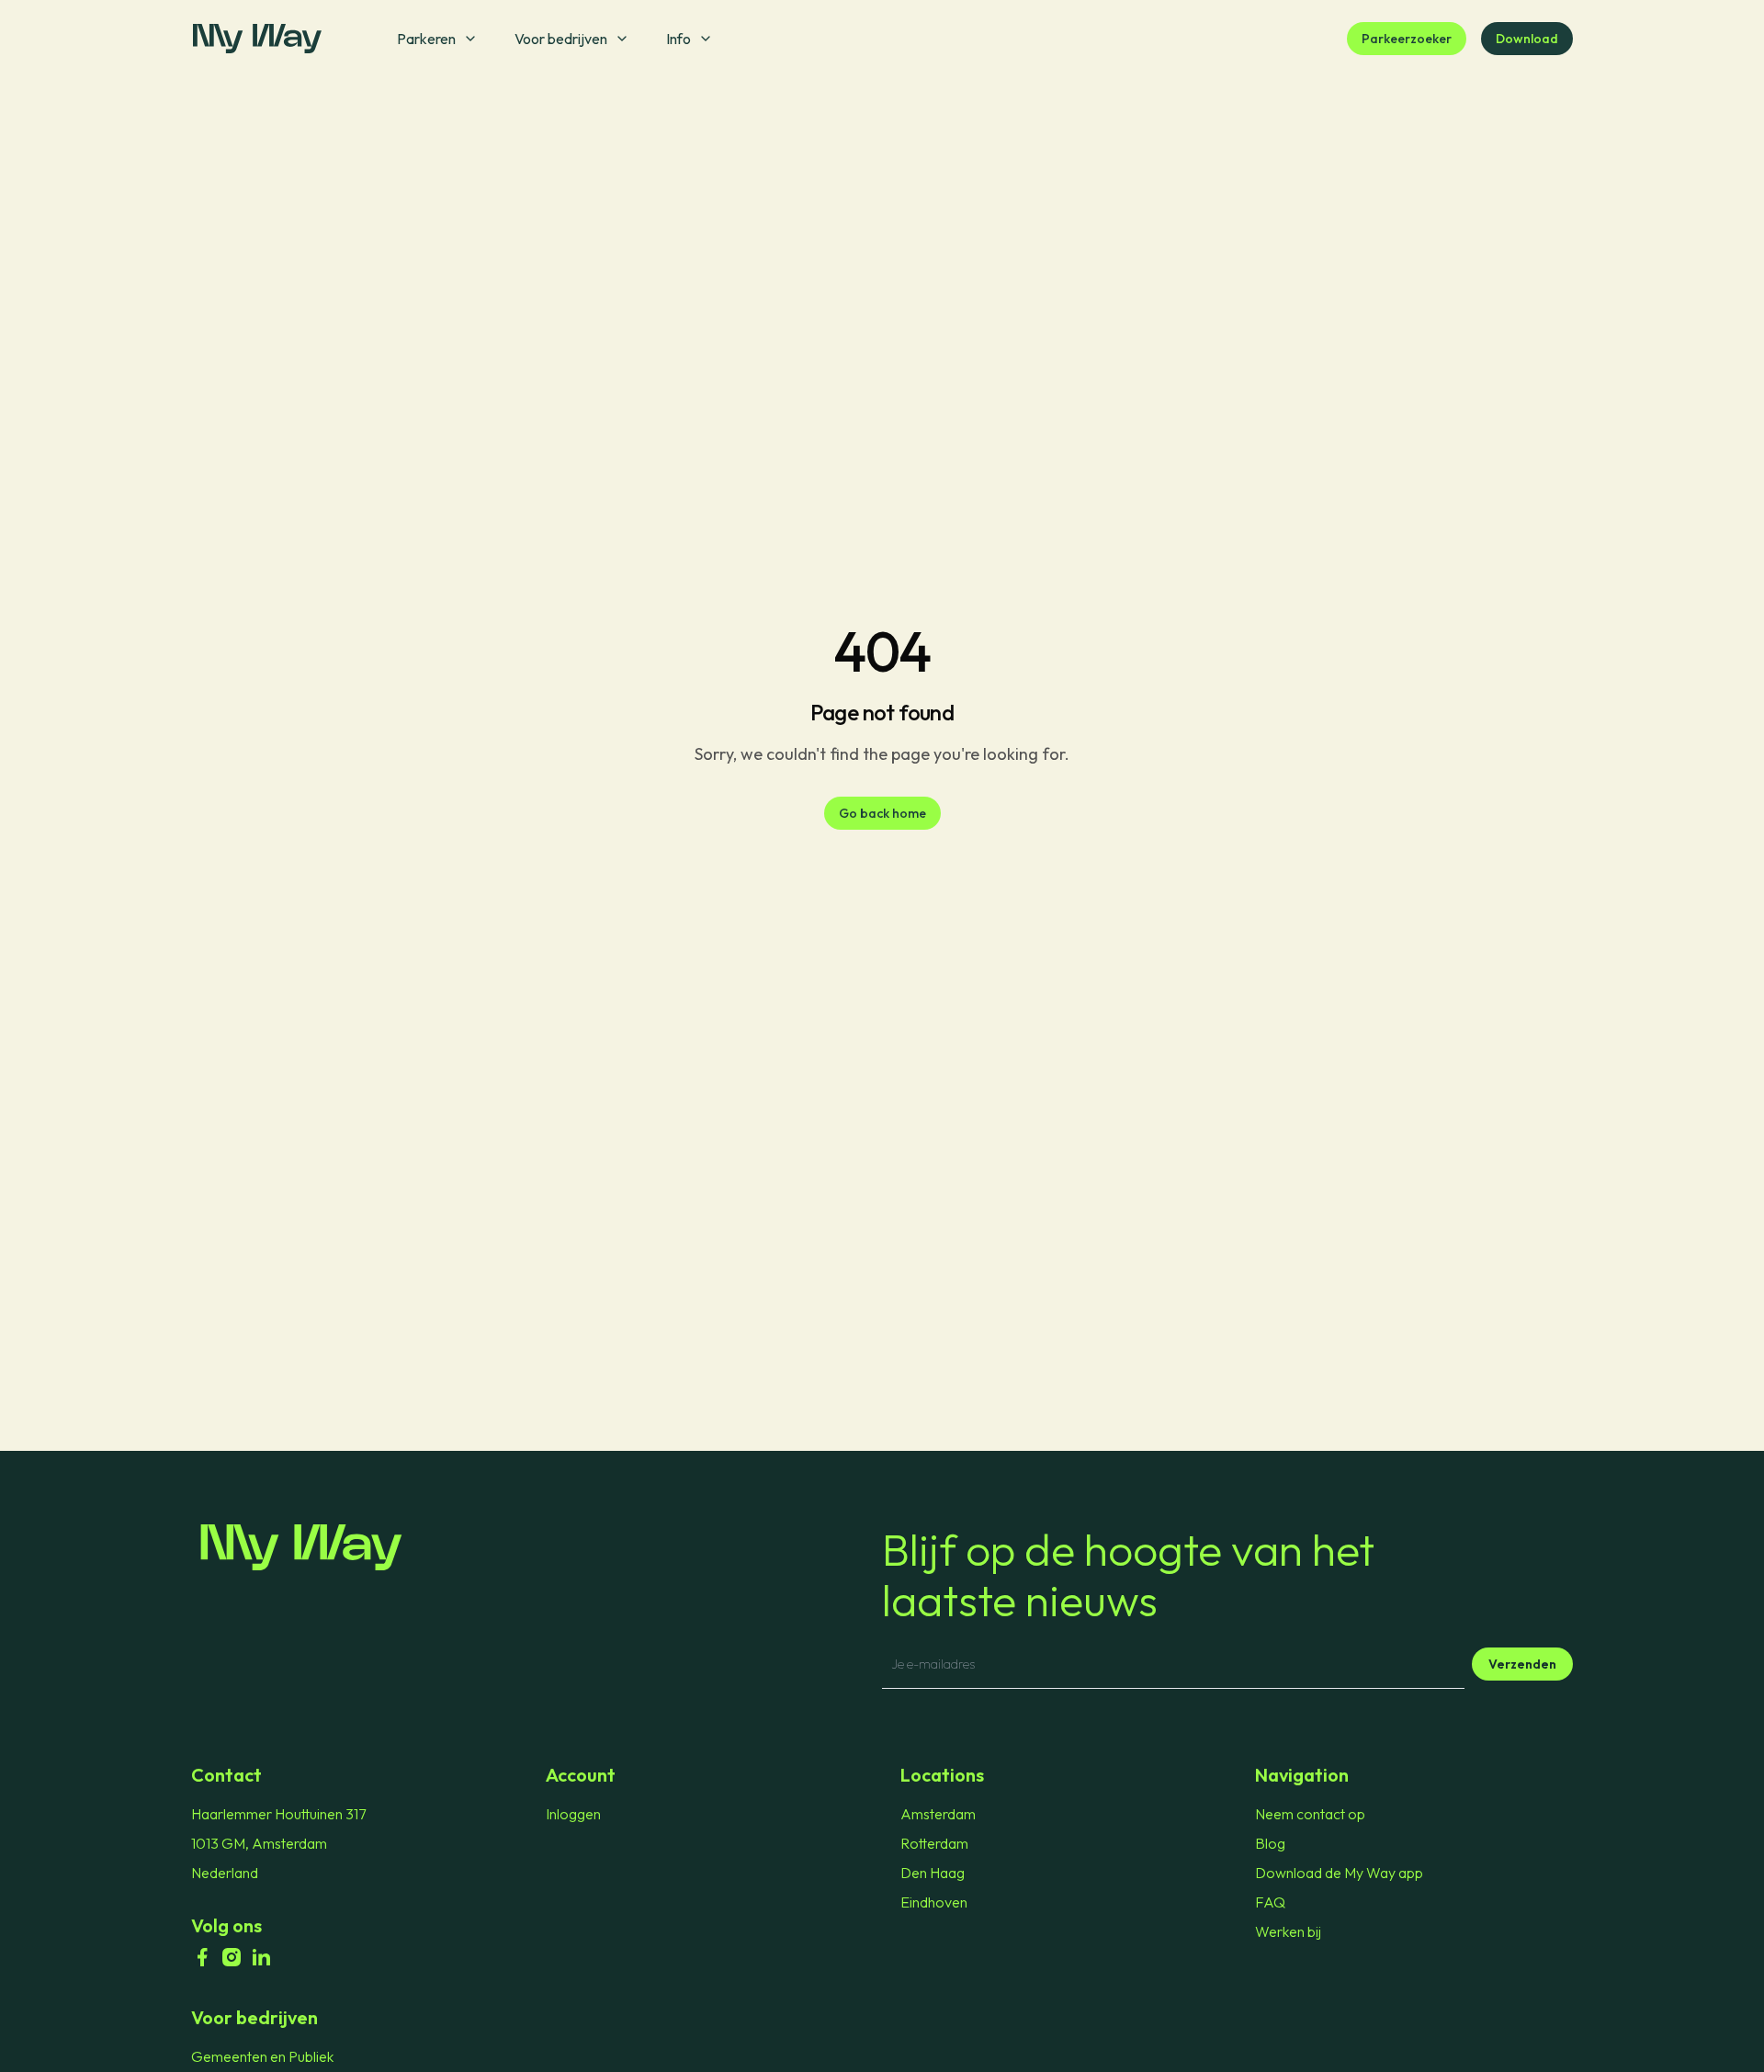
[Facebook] (202, 1957)
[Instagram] (232, 1957)
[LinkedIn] (261, 1957)
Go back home (882, 813)
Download (1527, 39)
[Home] (537, 1547)
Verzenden (1522, 1664)
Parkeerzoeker (1407, 39)
